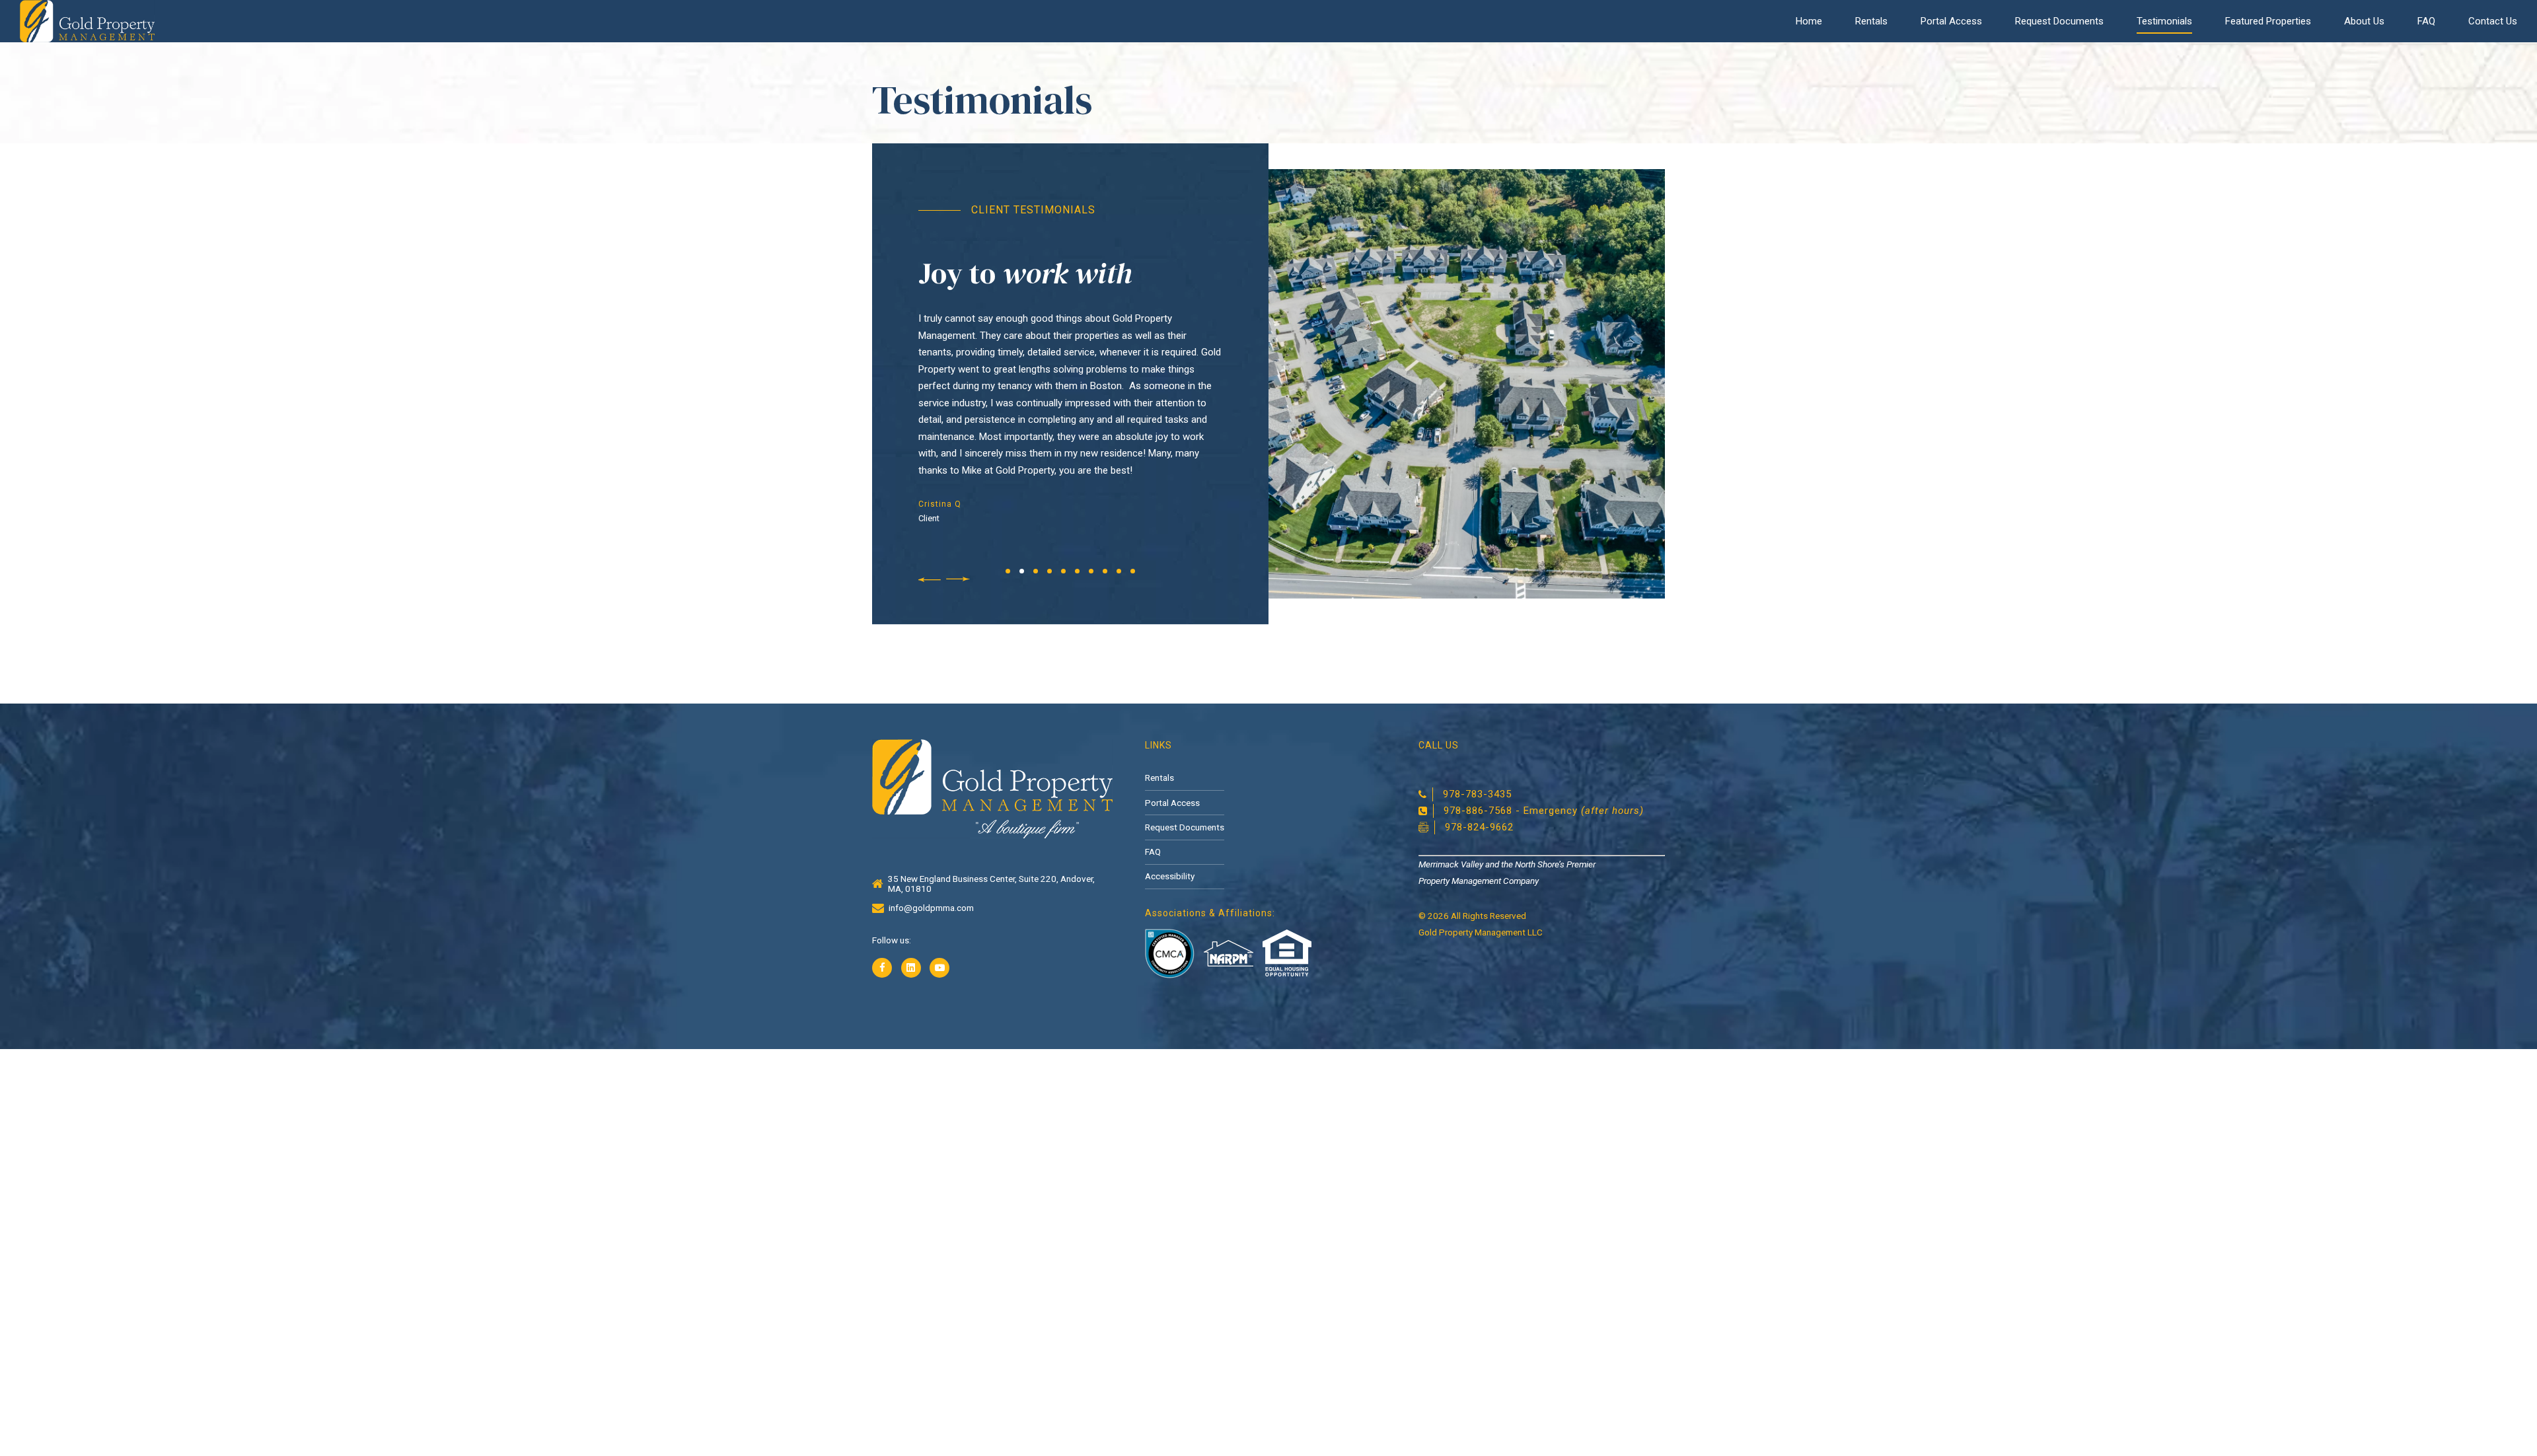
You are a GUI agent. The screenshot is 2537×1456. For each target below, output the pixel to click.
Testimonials (2164, 21)
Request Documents (2059, 21)
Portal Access (1951, 21)
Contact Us (2493, 21)
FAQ (2426, 21)
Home (1809, 21)
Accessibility (1170, 876)
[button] (928, 580)
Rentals (1871, 21)
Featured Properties (2268, 21)
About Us (2364, 21)
